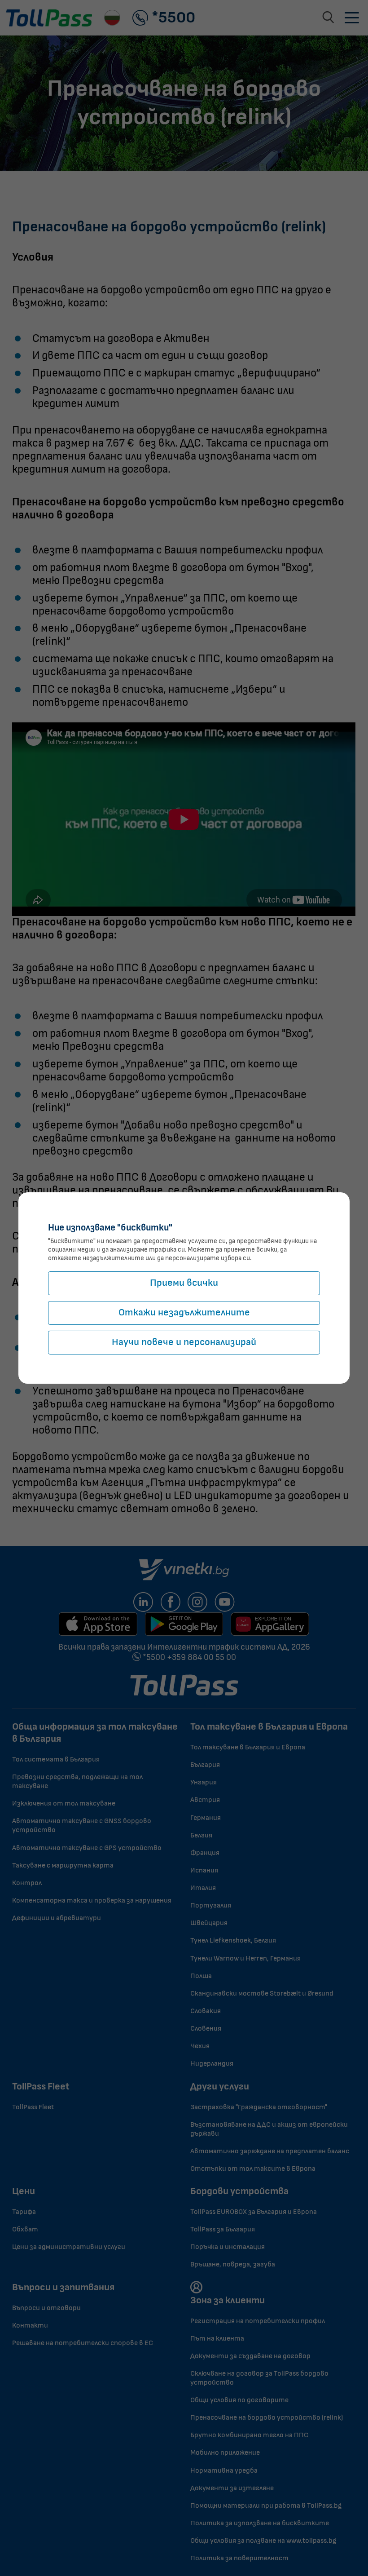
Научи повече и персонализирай (184, 1342)
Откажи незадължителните (184, 1312)
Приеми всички (184, 1283)
